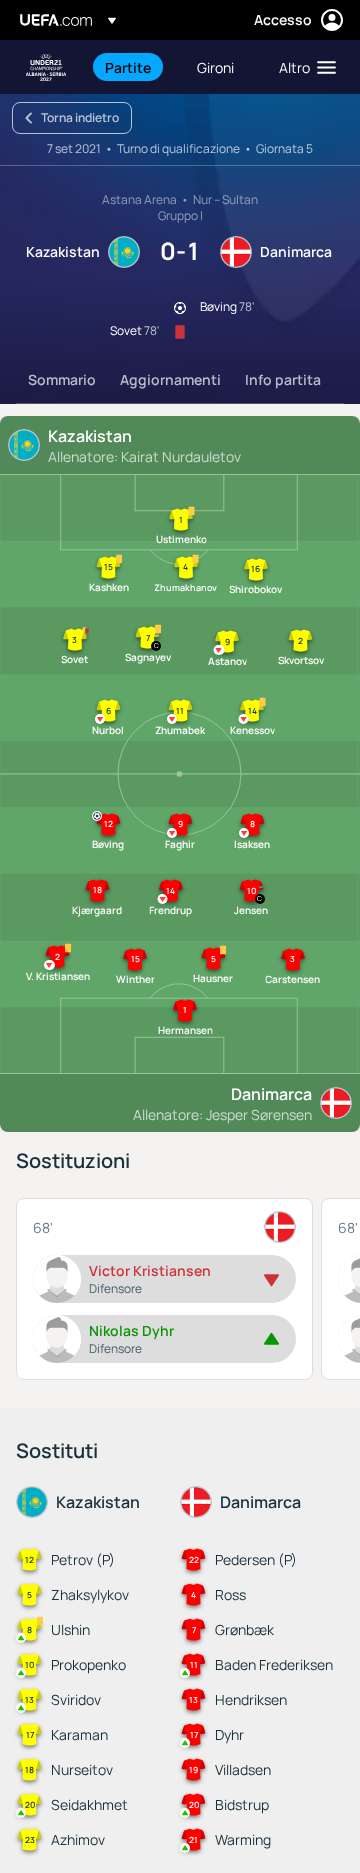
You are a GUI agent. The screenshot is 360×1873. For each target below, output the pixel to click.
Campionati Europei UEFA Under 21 (46, 67)
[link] (128, 67)
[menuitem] (134, 67)
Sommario (62, 379)
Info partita (283, 379)
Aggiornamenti (170, 379)
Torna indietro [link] (80, 117)
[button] (303, 67)
